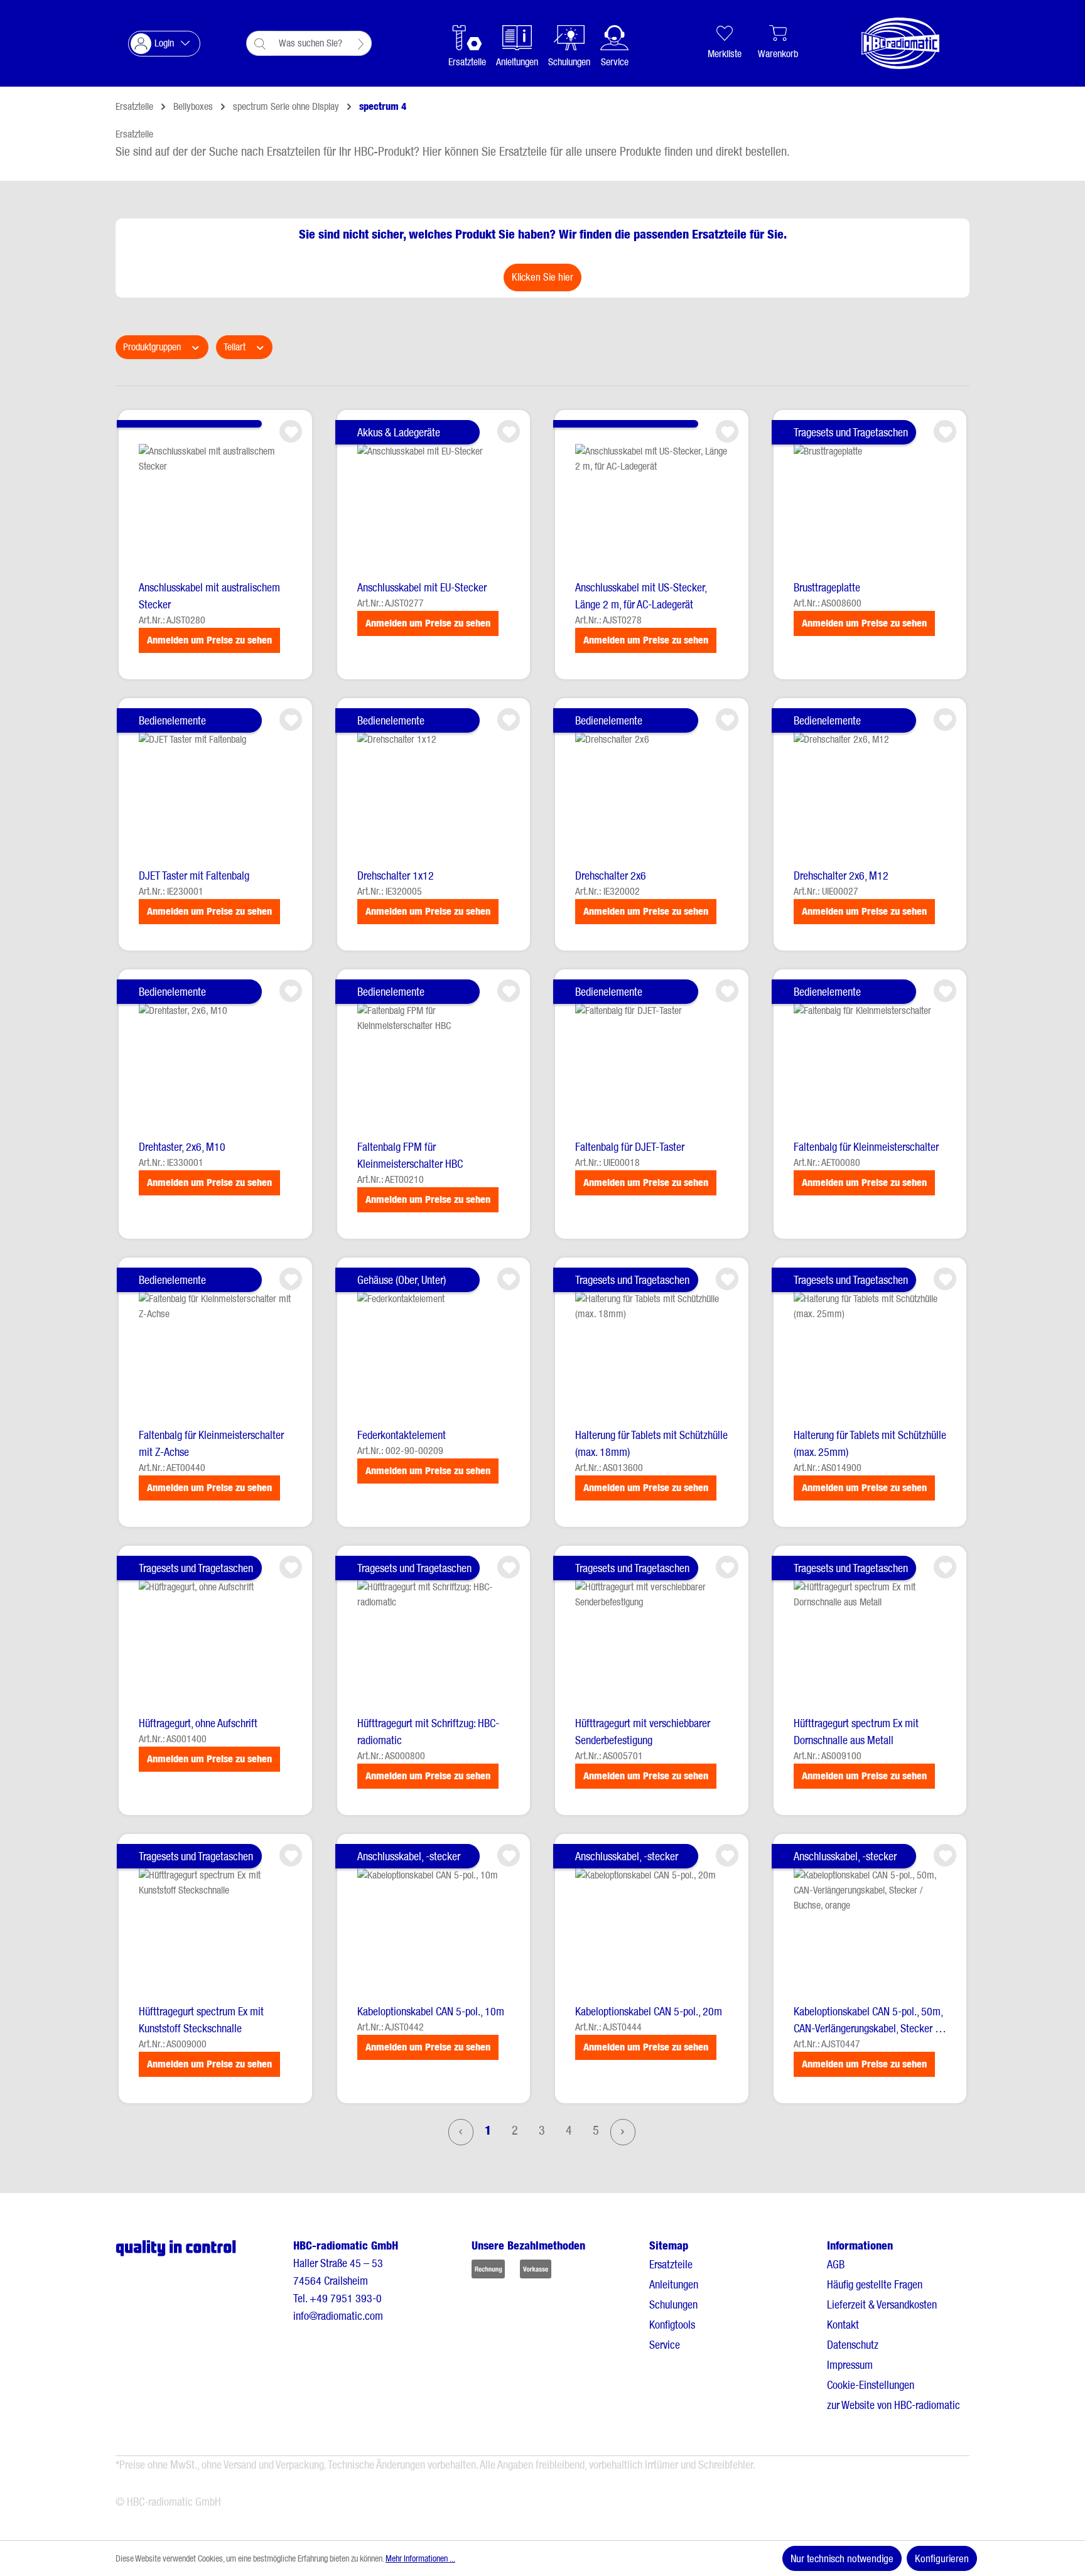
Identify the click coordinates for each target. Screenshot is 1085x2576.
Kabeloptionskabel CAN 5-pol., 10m (431, 2011)
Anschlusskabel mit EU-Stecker (422, 587)
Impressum (850, 2365)
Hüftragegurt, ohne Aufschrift (198, 1723)
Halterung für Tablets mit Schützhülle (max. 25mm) (870, 1443)
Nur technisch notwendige (842, 2558)
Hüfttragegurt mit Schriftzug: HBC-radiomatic (428, 1732)
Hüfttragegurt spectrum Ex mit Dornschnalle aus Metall (856, 1732)
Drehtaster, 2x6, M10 (182, 1147)
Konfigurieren (942, 2558)
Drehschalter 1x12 (396, 876)
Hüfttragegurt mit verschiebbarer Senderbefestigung (643, 1732)
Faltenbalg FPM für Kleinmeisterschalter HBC (410, 1155)
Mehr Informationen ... (420, 2558)
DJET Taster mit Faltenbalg (194, 876)
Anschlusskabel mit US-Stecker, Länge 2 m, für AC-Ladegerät (641, 596)
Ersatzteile (671, 2264)
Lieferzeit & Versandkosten (882, 2304)
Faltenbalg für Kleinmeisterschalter (866, 1147)
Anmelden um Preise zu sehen (209, 640)
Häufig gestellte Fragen (875, 2284)
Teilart (236, 347)
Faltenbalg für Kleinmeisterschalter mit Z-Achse (211, 1443)
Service (665, 2345)
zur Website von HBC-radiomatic (893, 2405)
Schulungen (673, 2304)
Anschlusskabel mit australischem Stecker (209, 596)
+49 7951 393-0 (346, 2298)
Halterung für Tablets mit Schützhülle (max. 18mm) (651, 1443)
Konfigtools (672, 2325)
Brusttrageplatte (827, 587)
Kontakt (843, 2325)
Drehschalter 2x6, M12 (841, 876)
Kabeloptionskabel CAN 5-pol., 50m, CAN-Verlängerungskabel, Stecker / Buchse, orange (868, 2021)
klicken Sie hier (542, 277)
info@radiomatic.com (338, 2316)
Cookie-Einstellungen (871, 2385)
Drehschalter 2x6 (611, 876)
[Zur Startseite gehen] (888, 43)
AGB (836, 2264)
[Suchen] (361, 43)
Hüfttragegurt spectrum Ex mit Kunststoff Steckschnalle (201, 2020)
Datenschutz (853, 2345)
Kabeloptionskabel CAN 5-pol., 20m (649, 2011)
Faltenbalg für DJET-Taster (630, 1147)
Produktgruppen (153, 347)
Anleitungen (674, 2284)
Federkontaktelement (402, 1435)
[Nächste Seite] (623, 2132)
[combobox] (312, 43)
